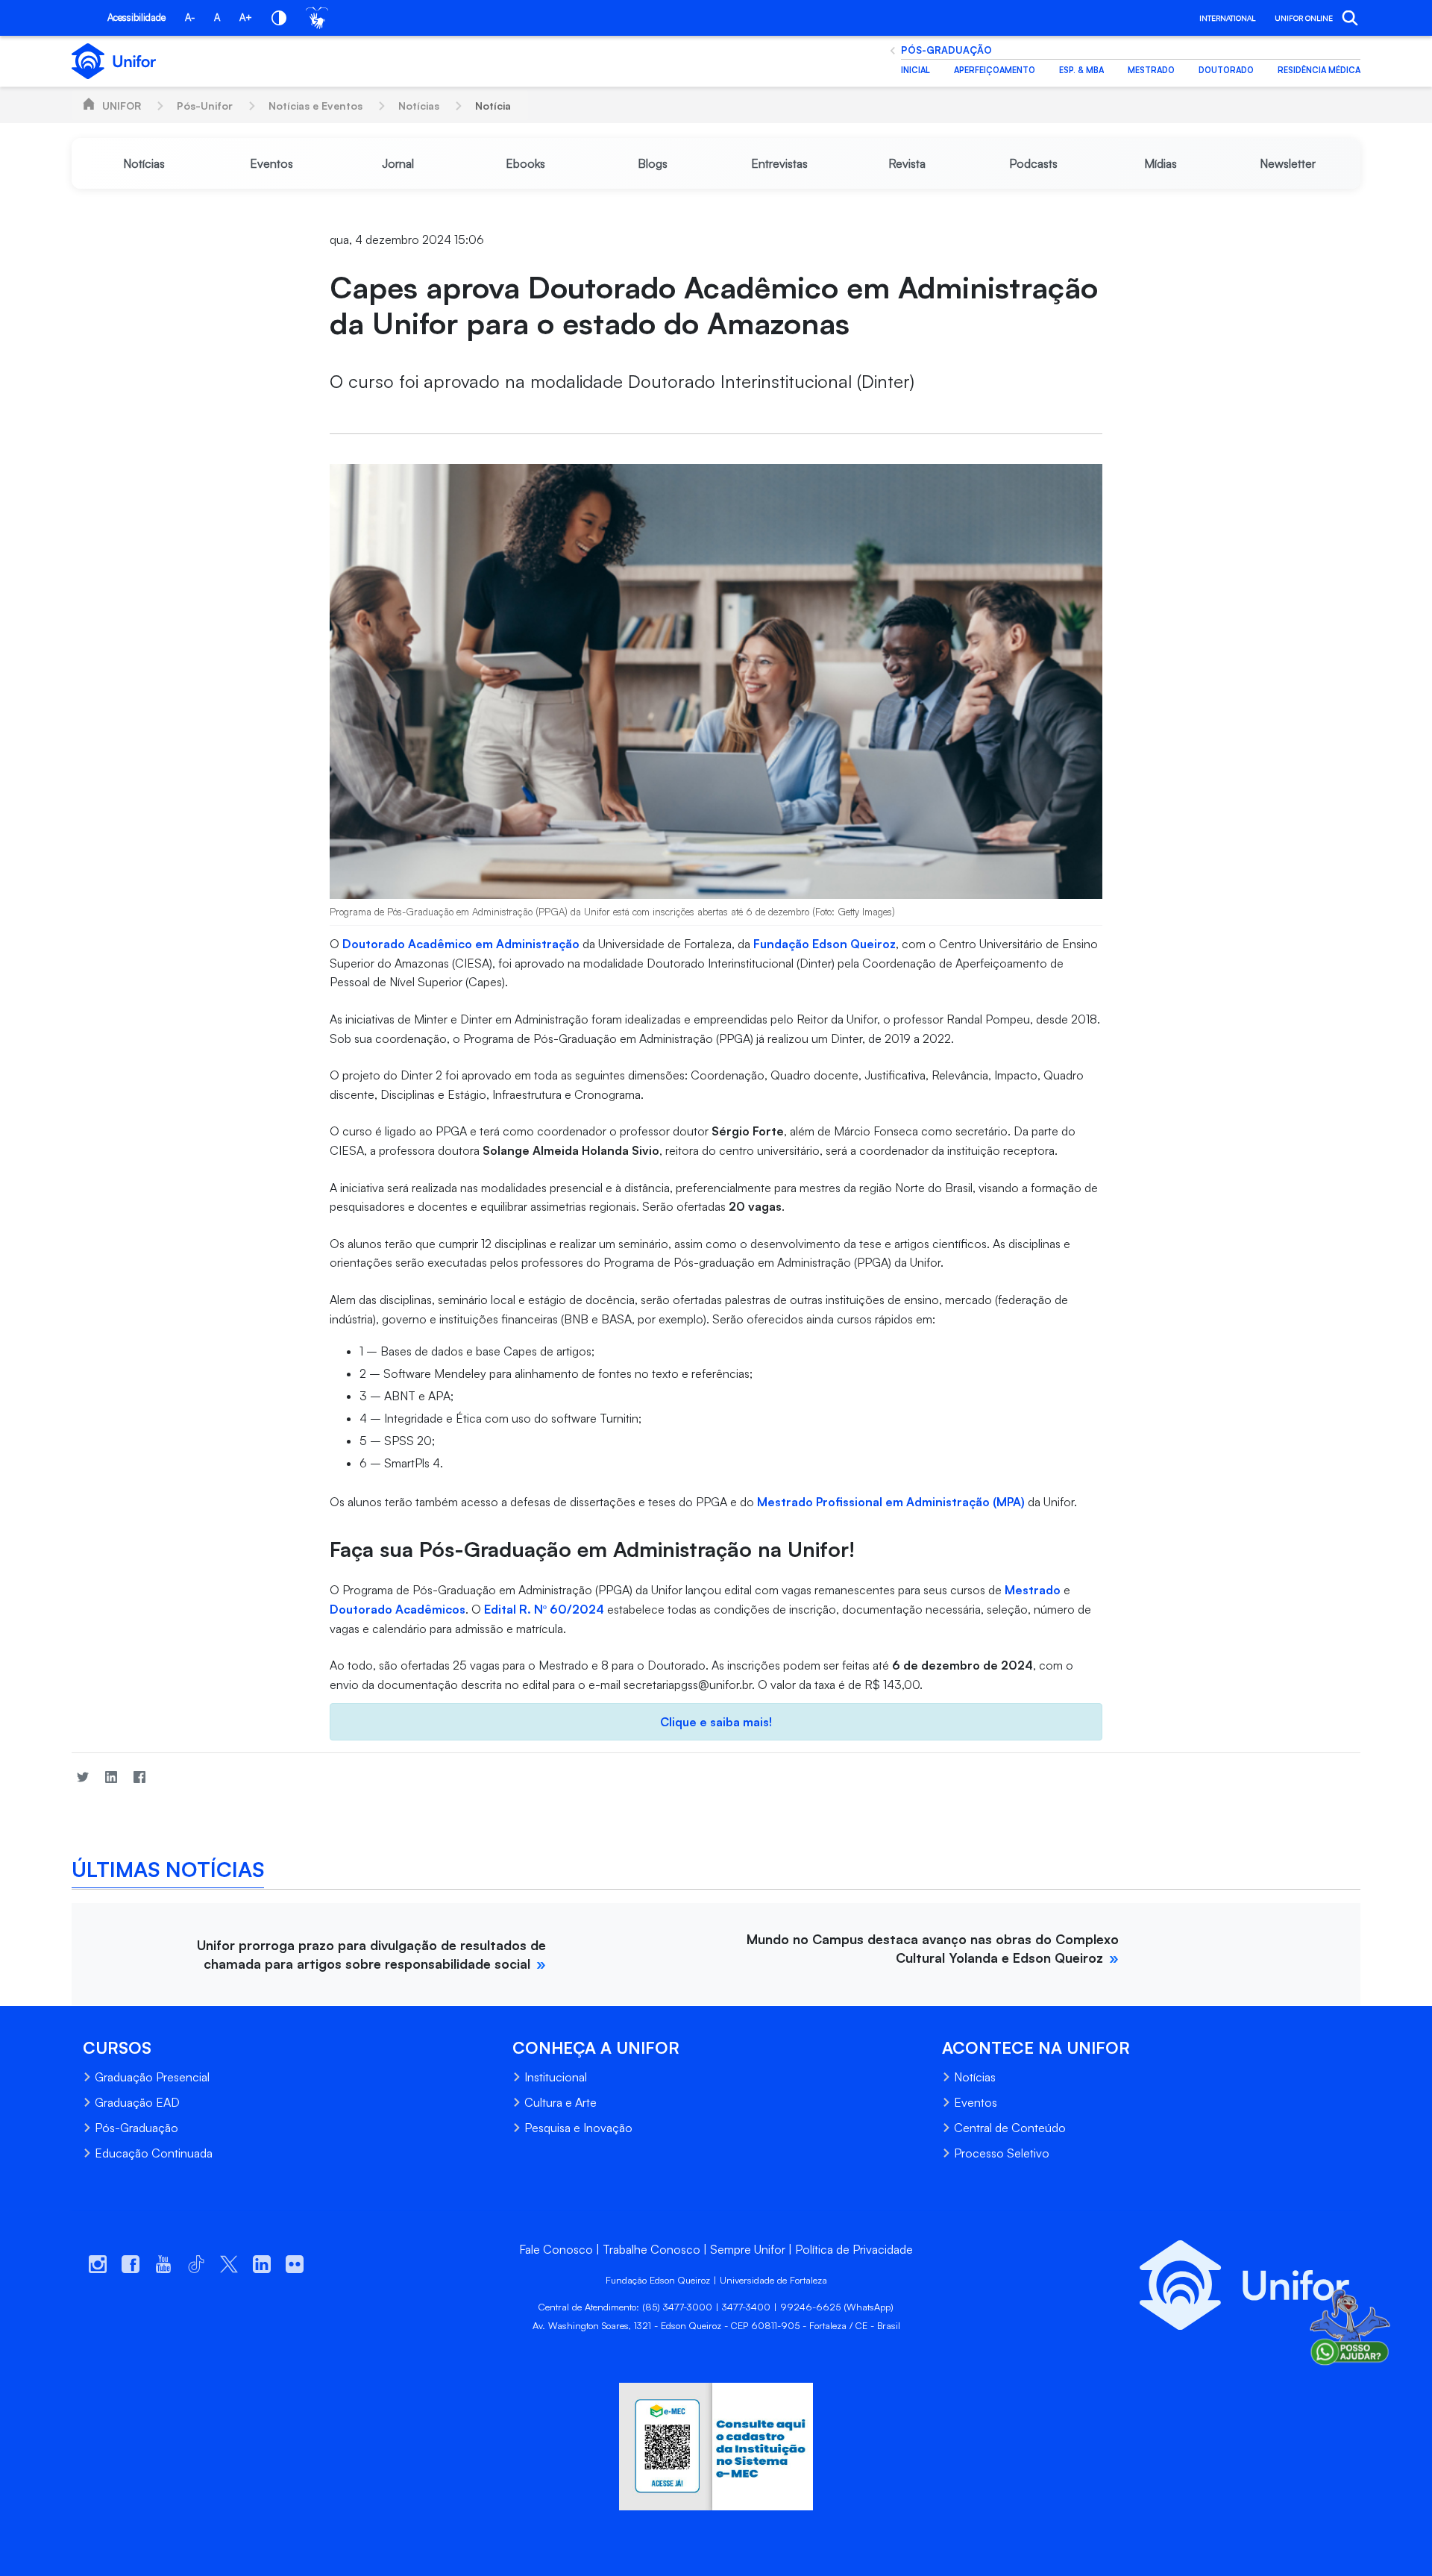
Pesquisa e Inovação (578, 2128)
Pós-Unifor (205, 106)
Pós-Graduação (946, 50)
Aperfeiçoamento (995, 70)
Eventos (976, 2102)
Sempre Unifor (748, 2249)
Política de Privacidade (854, 2249)
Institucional (556, 2077)
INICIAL (916, 70)
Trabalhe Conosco (651, 2249)
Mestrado (1151, 70)
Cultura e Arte (560, 2102)
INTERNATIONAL (1227, 18)
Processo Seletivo (1002, 2153)
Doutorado (1226, 70)
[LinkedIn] (111, 1777)
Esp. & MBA (1081, 70)
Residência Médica (1319, 70)
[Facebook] (139, 1777)
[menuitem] (144, 163)
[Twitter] (83, 1777)
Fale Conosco (556, 2249)
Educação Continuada (154, 2153)
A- (190, 17)
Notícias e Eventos (315, 106)
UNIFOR (122, 106)
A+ (246, 17)
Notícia (493, 106)
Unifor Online (1304, 18)
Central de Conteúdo (1010, 2128)
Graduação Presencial (152, 2077)
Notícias (419, 106)
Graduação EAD (137, 2102)
